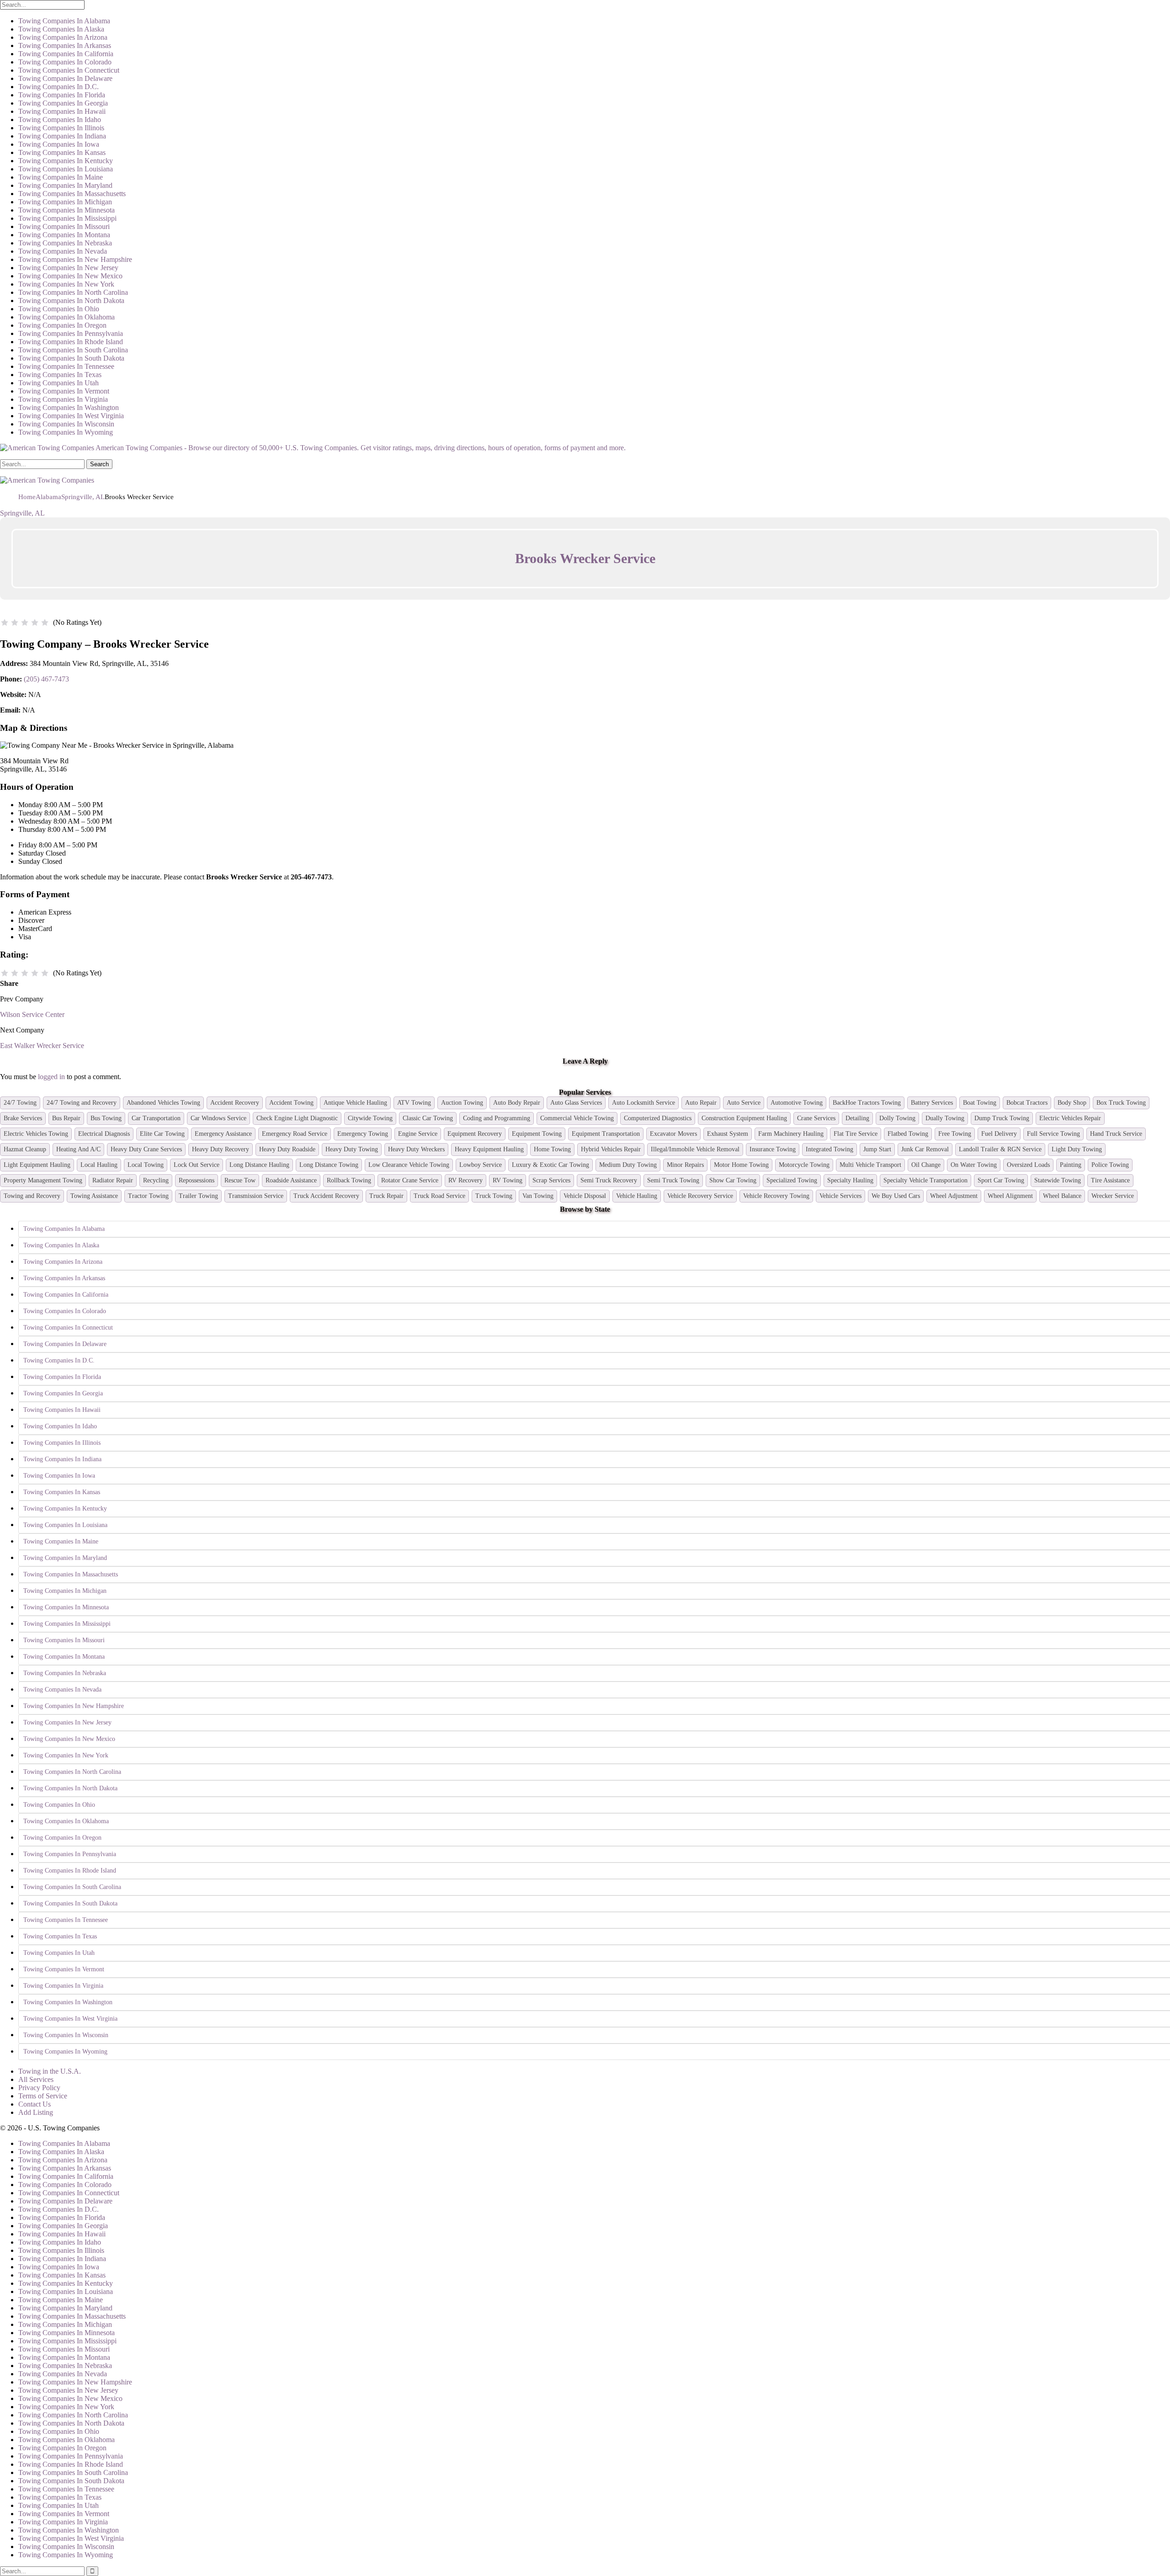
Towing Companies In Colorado (65, 62)
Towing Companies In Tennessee (66, 366)
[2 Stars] (15, 623)
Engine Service (418, 1134)
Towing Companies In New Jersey (68, 268)
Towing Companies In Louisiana (66, 169)
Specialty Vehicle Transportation (925, 1180)
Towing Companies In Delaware (65, 78)
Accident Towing (291, 1103)
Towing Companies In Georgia (63, 103)
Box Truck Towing (1121, 1103)
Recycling (156, 1180)
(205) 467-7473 (46, 679)
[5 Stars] (45, 623)
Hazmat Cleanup (25, 1149)
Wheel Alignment (1010, 1196)
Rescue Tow (240, 1180)
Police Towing (1110, 1165)
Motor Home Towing (741, 1165)
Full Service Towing (1053, 1134)
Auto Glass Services (576, 1103)
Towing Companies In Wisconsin (66, 424)
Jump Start (877, 1149)
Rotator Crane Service (410, 1180)
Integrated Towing (830, 1149)
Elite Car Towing (162, 1134)
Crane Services (816, 1118)
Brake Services (23, 1118)
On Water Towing (974, 1165)
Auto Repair (701, 1103)
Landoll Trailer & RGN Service (1000, 1149)
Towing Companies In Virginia (63, 399)
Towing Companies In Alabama (64, 21)
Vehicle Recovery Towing (776, 1196)
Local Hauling (99, 1165)
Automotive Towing (797, 1103)
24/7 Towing (20, 1103)
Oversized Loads (1028, 1165)
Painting (1071, 1165)
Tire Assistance (1110, 1180)
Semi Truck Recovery (609, 1180)
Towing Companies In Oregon (62, 325)
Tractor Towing (148, 1196)
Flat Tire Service (856, 1134)
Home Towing (552, 1149)
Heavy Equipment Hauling (489, 1149)
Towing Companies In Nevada (63, 251)
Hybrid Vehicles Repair (611, 1149)
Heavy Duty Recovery (221, 1149)
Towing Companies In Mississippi (67, 218)
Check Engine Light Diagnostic (297, 1118)
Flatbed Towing (908, 1134)
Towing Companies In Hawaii (62, 111)
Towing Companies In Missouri (64, 226)
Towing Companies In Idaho (60, 120)
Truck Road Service (439, 1196)
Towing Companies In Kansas (62, 152)
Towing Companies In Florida (62, 95)
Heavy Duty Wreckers (416, 1149)
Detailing (857, 1118)
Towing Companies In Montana (64, 235)
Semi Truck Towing (673, 1180)
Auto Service (744, 1103)
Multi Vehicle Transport (870, 1165)
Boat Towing (980, 1103)
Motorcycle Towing (804, 1165)
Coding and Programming (497, 1118)
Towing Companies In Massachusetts (72, 194)
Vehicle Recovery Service (700, 1196)
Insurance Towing (773, 1149)
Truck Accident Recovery (326, 1196)
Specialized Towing (792, 1180)
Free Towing (955, 1134)
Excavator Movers (673, 1134)
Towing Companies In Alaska (61, 29)
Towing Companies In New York (66, 284)
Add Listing (36, 2112)
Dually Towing (945, 1118)
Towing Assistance (94, 1196)
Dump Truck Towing (1002, 1118)
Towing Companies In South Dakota (71, 358)
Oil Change (926, 1165)
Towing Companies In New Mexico (70, 276)
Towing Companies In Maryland (65, 185)
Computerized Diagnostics (658, 1118)
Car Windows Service (218, 1118)
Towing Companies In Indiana (62, 136)
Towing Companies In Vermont (64, 391)
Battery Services (932, 1103)
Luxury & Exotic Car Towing (550, 1165)
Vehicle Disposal (585, 1196)
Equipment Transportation (606, 1134)
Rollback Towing (349, 1180)
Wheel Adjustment (954, 1196)
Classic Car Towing (428, 1118)
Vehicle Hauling (637, 1196)
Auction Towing (462, 1103)
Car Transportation (156, 1118)
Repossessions (197, 1180)
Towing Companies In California (66, 54)
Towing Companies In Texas (60, 375)
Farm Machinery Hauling (791, 1134)
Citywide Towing (370, 1118)
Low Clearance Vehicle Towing (409, 1165)
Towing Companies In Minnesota (66, 210)
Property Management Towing (43, 1180)
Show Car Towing (733, 1180)
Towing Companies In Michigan (65, 202)
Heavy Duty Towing (352, 1149)
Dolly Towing (897, 1118)
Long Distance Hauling (259, 1165)
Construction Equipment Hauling (744, 1118)
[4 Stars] (35, 623)
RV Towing (508, 1180)
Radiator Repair (113, 1180)
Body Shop (1072, 1103)
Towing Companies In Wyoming (66, 432)
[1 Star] (5, 623)
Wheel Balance (1062, 1196)
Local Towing (146, 1165)
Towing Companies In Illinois (61, 128)
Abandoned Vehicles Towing (163, 1103)
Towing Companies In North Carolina (73, 292)
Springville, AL (22, 513)
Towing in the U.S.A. (50, 2071)
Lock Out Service (197, 1165)
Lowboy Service (481, 1165)
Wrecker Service (1113, 1196)
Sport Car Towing (1001, 1180)
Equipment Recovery (475, 1134)
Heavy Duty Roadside (287, 1149)
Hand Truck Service (1116, 1134)
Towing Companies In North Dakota (71, 301)
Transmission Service (256, 1196)
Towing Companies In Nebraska (65, 243)
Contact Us (35, 2104)
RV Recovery (465, 1180)
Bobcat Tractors (1027, 1103)
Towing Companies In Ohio (59, 309)
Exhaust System (728, 1134)
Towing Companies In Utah (58, 383)
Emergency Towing (363, 1134)
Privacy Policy (39, 2088)
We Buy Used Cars (896, 1196)
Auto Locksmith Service (643, 1103)
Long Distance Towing (329, 1165)
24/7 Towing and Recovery (82, 1103)
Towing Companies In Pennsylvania (71, 333)
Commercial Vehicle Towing (577, 1118)
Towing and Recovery (32, 1196)
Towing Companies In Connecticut (69, 70)
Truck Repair (386, 1196)
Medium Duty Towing (628, 1165)
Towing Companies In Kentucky (66, 161)
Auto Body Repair (517, 1103)
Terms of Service (43, 2096)
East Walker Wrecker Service (42, 1046)
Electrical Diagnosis (104, 1134)
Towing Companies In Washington (69, 407)
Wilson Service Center (32, 1014)
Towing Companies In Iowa (59, 144)
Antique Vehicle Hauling (355, 1103)
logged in (51, 1077)
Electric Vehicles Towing (36, 1134)
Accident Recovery (235, 1103)
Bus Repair (66, 1118)
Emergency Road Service (295, 1134)
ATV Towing (414, 1103)
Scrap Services (551, 1180)
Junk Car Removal (925, 1149)
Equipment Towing (537, 1134)
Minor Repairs (685, 1165)
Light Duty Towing (1077, 1149)
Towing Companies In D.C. (58, 87)
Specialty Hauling (850, 1180)
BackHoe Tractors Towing (867, 1103)
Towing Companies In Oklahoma (66, 317)
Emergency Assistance (223, 1134)
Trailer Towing (198, 1196)
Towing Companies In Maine (61, 177)
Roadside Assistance (291, 1180)
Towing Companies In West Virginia (71, 416)
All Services (36, 2079)
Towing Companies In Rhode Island (71, 342)
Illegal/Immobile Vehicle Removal (695, 1149)
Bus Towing (106, 1118)
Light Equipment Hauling (37, 1165)
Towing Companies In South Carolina (73, 350)
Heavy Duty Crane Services (146, 1149)
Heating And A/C (78, 1149)
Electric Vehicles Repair (1070, 1118)
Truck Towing (494, 1196)
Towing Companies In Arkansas (65, 45)
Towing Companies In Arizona (63, 37)
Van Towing (538, 1196)
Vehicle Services (840, 1196)
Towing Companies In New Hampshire (75, 259)
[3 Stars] (25, 623)
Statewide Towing (1058, 1180)
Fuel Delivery (999, 1134)
